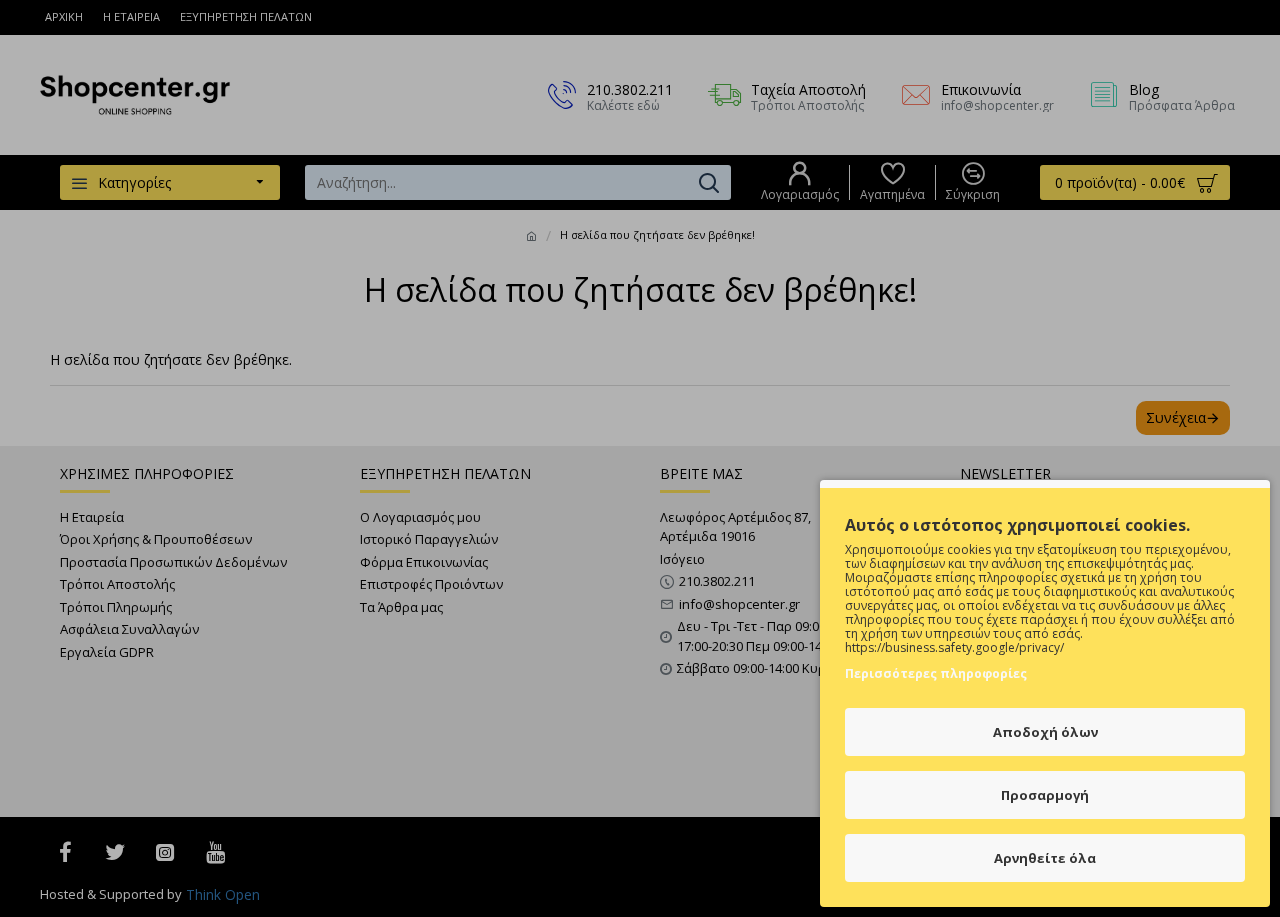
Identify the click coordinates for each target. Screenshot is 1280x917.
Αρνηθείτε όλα (1045, 858)
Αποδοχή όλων (1045, 732)
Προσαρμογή (1045, 795)
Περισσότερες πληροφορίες (936, 673)
